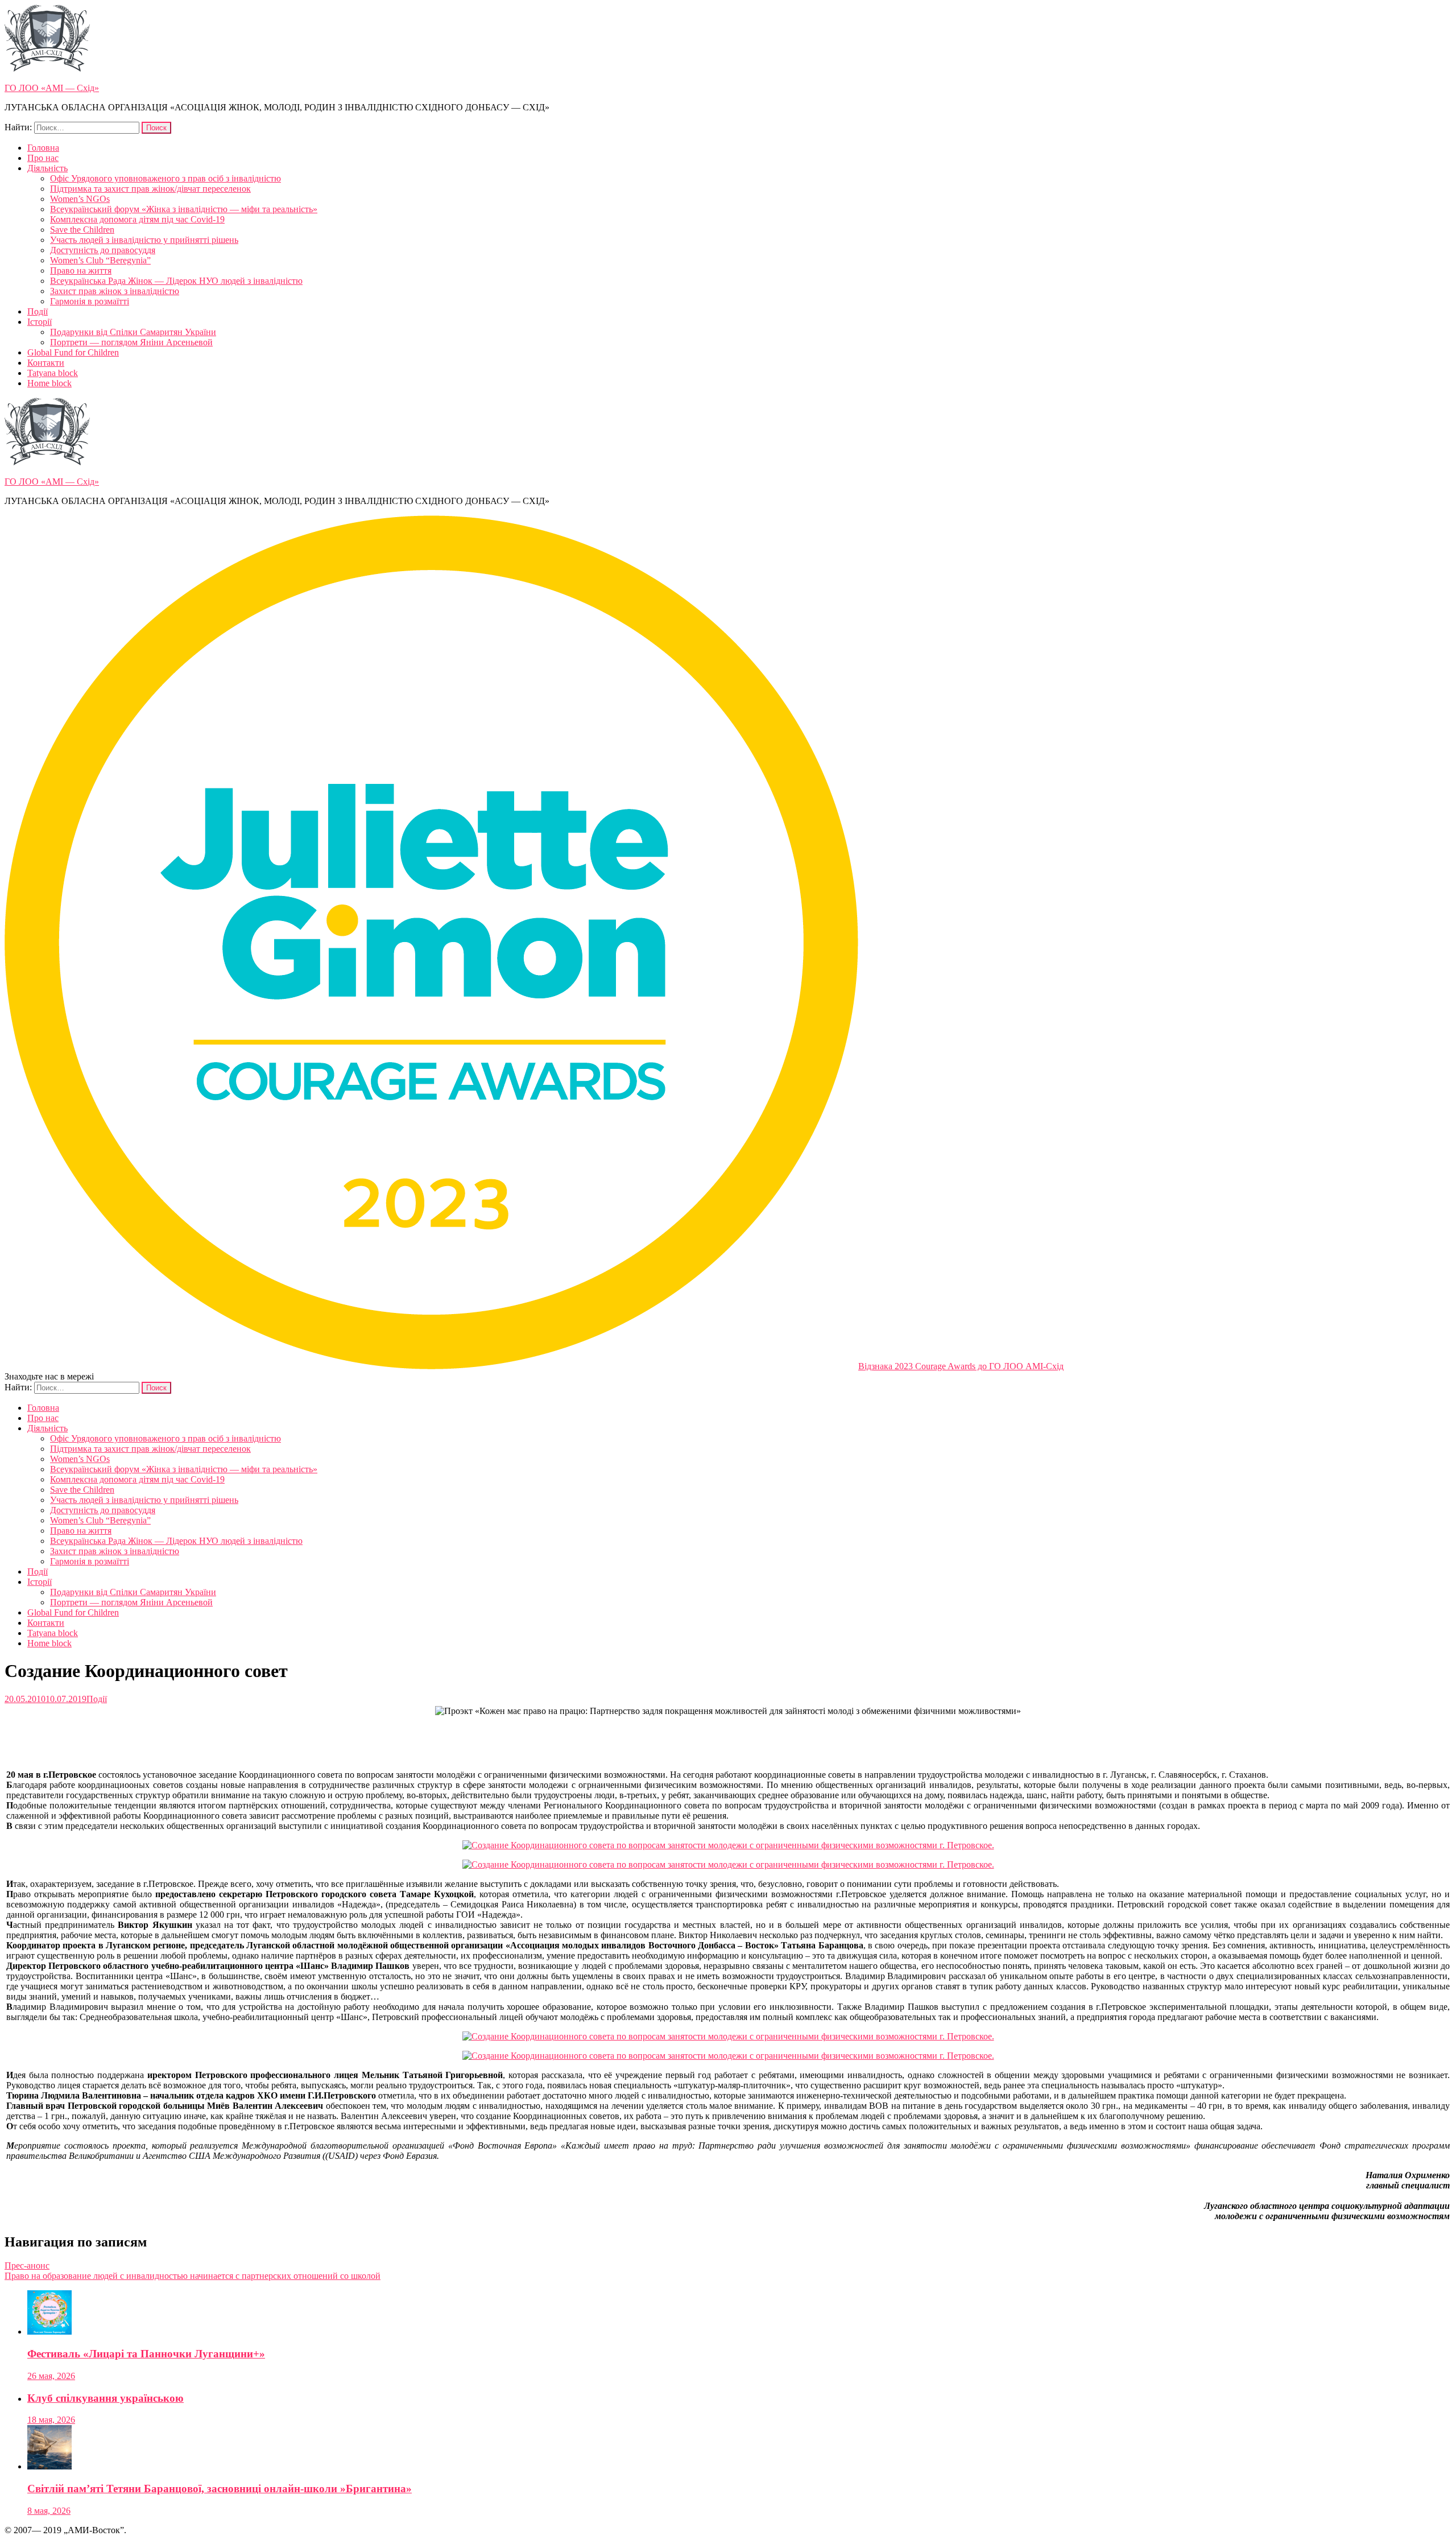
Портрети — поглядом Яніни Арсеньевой (131, 342)
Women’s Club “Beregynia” (100, 260)
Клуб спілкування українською (106, 2398)
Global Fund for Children (73, 352)
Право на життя (81, 270)
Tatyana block (53, 373)
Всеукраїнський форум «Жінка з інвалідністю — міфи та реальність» (184, 209)
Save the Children (82, 230)
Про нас (43, 158)
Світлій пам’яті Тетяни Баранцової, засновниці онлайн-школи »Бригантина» (220, 2489)
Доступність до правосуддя (103, 250)
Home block (49, 383)
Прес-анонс (27, 2266)
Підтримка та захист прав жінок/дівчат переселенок (150, 189)
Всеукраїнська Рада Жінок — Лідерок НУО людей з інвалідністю (176, 281)
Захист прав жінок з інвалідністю (115, 291)
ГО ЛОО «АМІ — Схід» (52, 88)
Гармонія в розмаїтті (90, 301)
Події (38, 311)
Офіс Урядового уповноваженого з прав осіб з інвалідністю (166, 178)
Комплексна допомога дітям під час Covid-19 (137, 219)
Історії (40, 322)
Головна (43, 148)
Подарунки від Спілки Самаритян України (133, 332)
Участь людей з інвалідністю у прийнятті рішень (144, 240)
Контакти (46, 363)
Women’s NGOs (80, 199)
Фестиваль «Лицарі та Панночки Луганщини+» (146, 2354)
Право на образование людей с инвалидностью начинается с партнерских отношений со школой (193, 2276)
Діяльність (47, 168)
